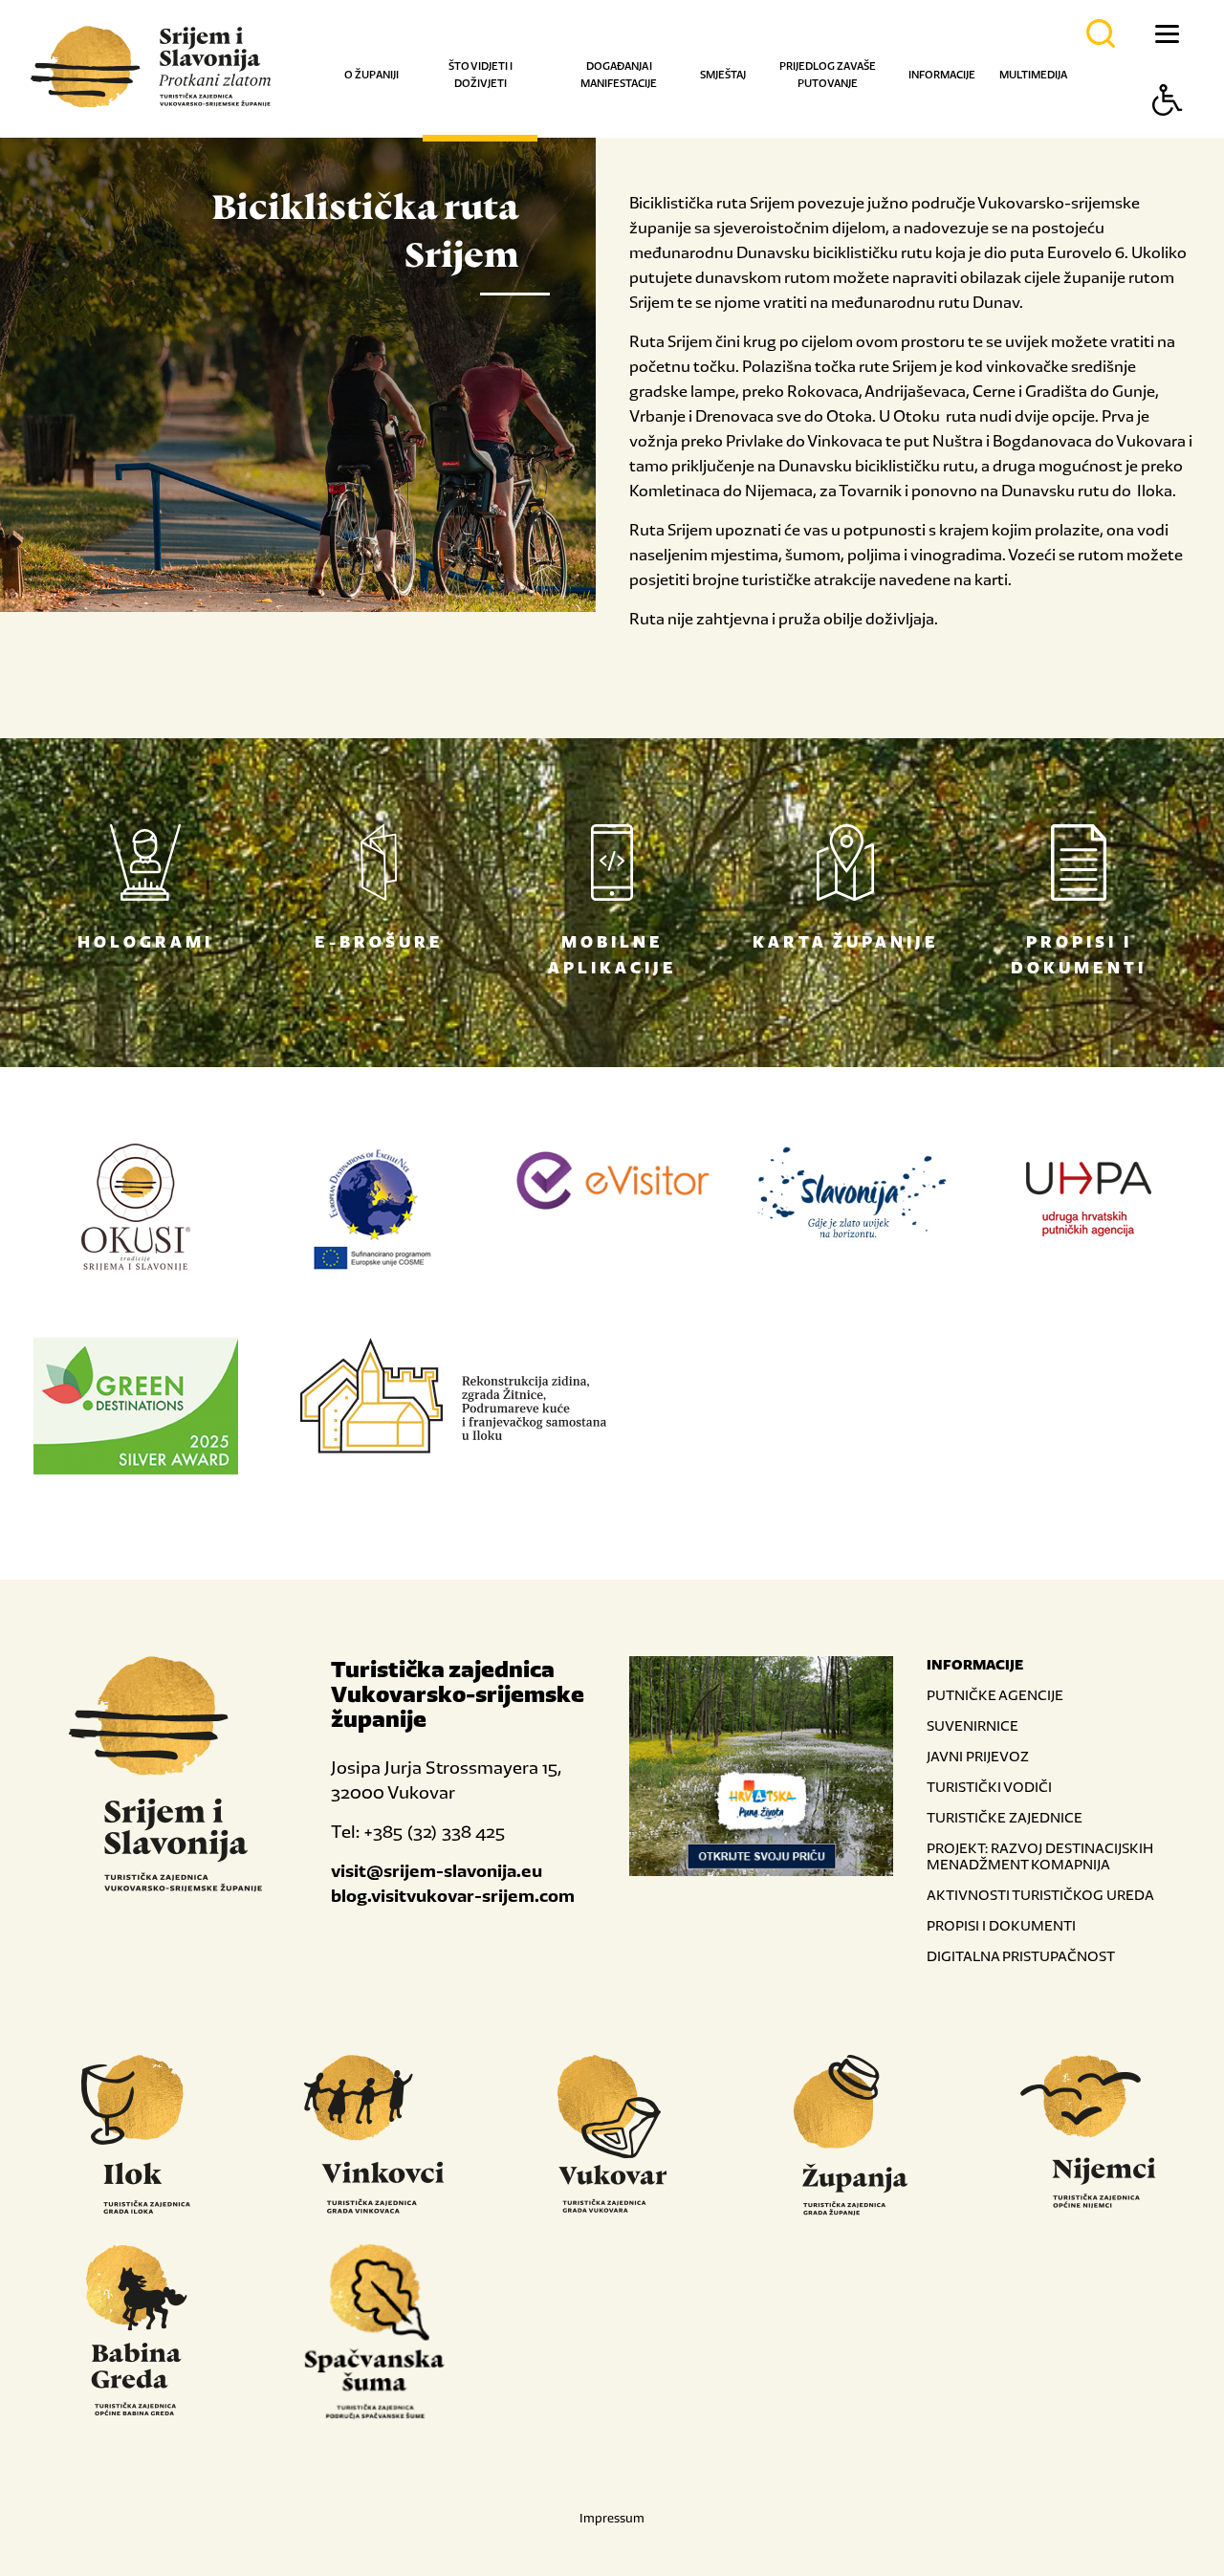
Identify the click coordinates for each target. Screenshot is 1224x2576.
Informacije (942, 75)
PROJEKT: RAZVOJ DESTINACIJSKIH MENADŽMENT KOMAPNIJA (1040, 1856)
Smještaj (723, 75)
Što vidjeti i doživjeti (481, 75)
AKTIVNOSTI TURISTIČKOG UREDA (1040, 1895)
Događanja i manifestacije (619, 75)
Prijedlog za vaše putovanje (828, 75)
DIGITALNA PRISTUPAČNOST (1021, 1956)
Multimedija (1033, 75)
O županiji (372, 75)
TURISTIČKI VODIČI (989, 1787)
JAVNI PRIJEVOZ (978, 1756)
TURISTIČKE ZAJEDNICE (1005, 1817)
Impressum (612, 2518)
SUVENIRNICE (973, 1725)
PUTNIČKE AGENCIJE (995, 1695)
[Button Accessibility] (1168, 133)
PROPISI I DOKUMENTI (1001, 1925)
